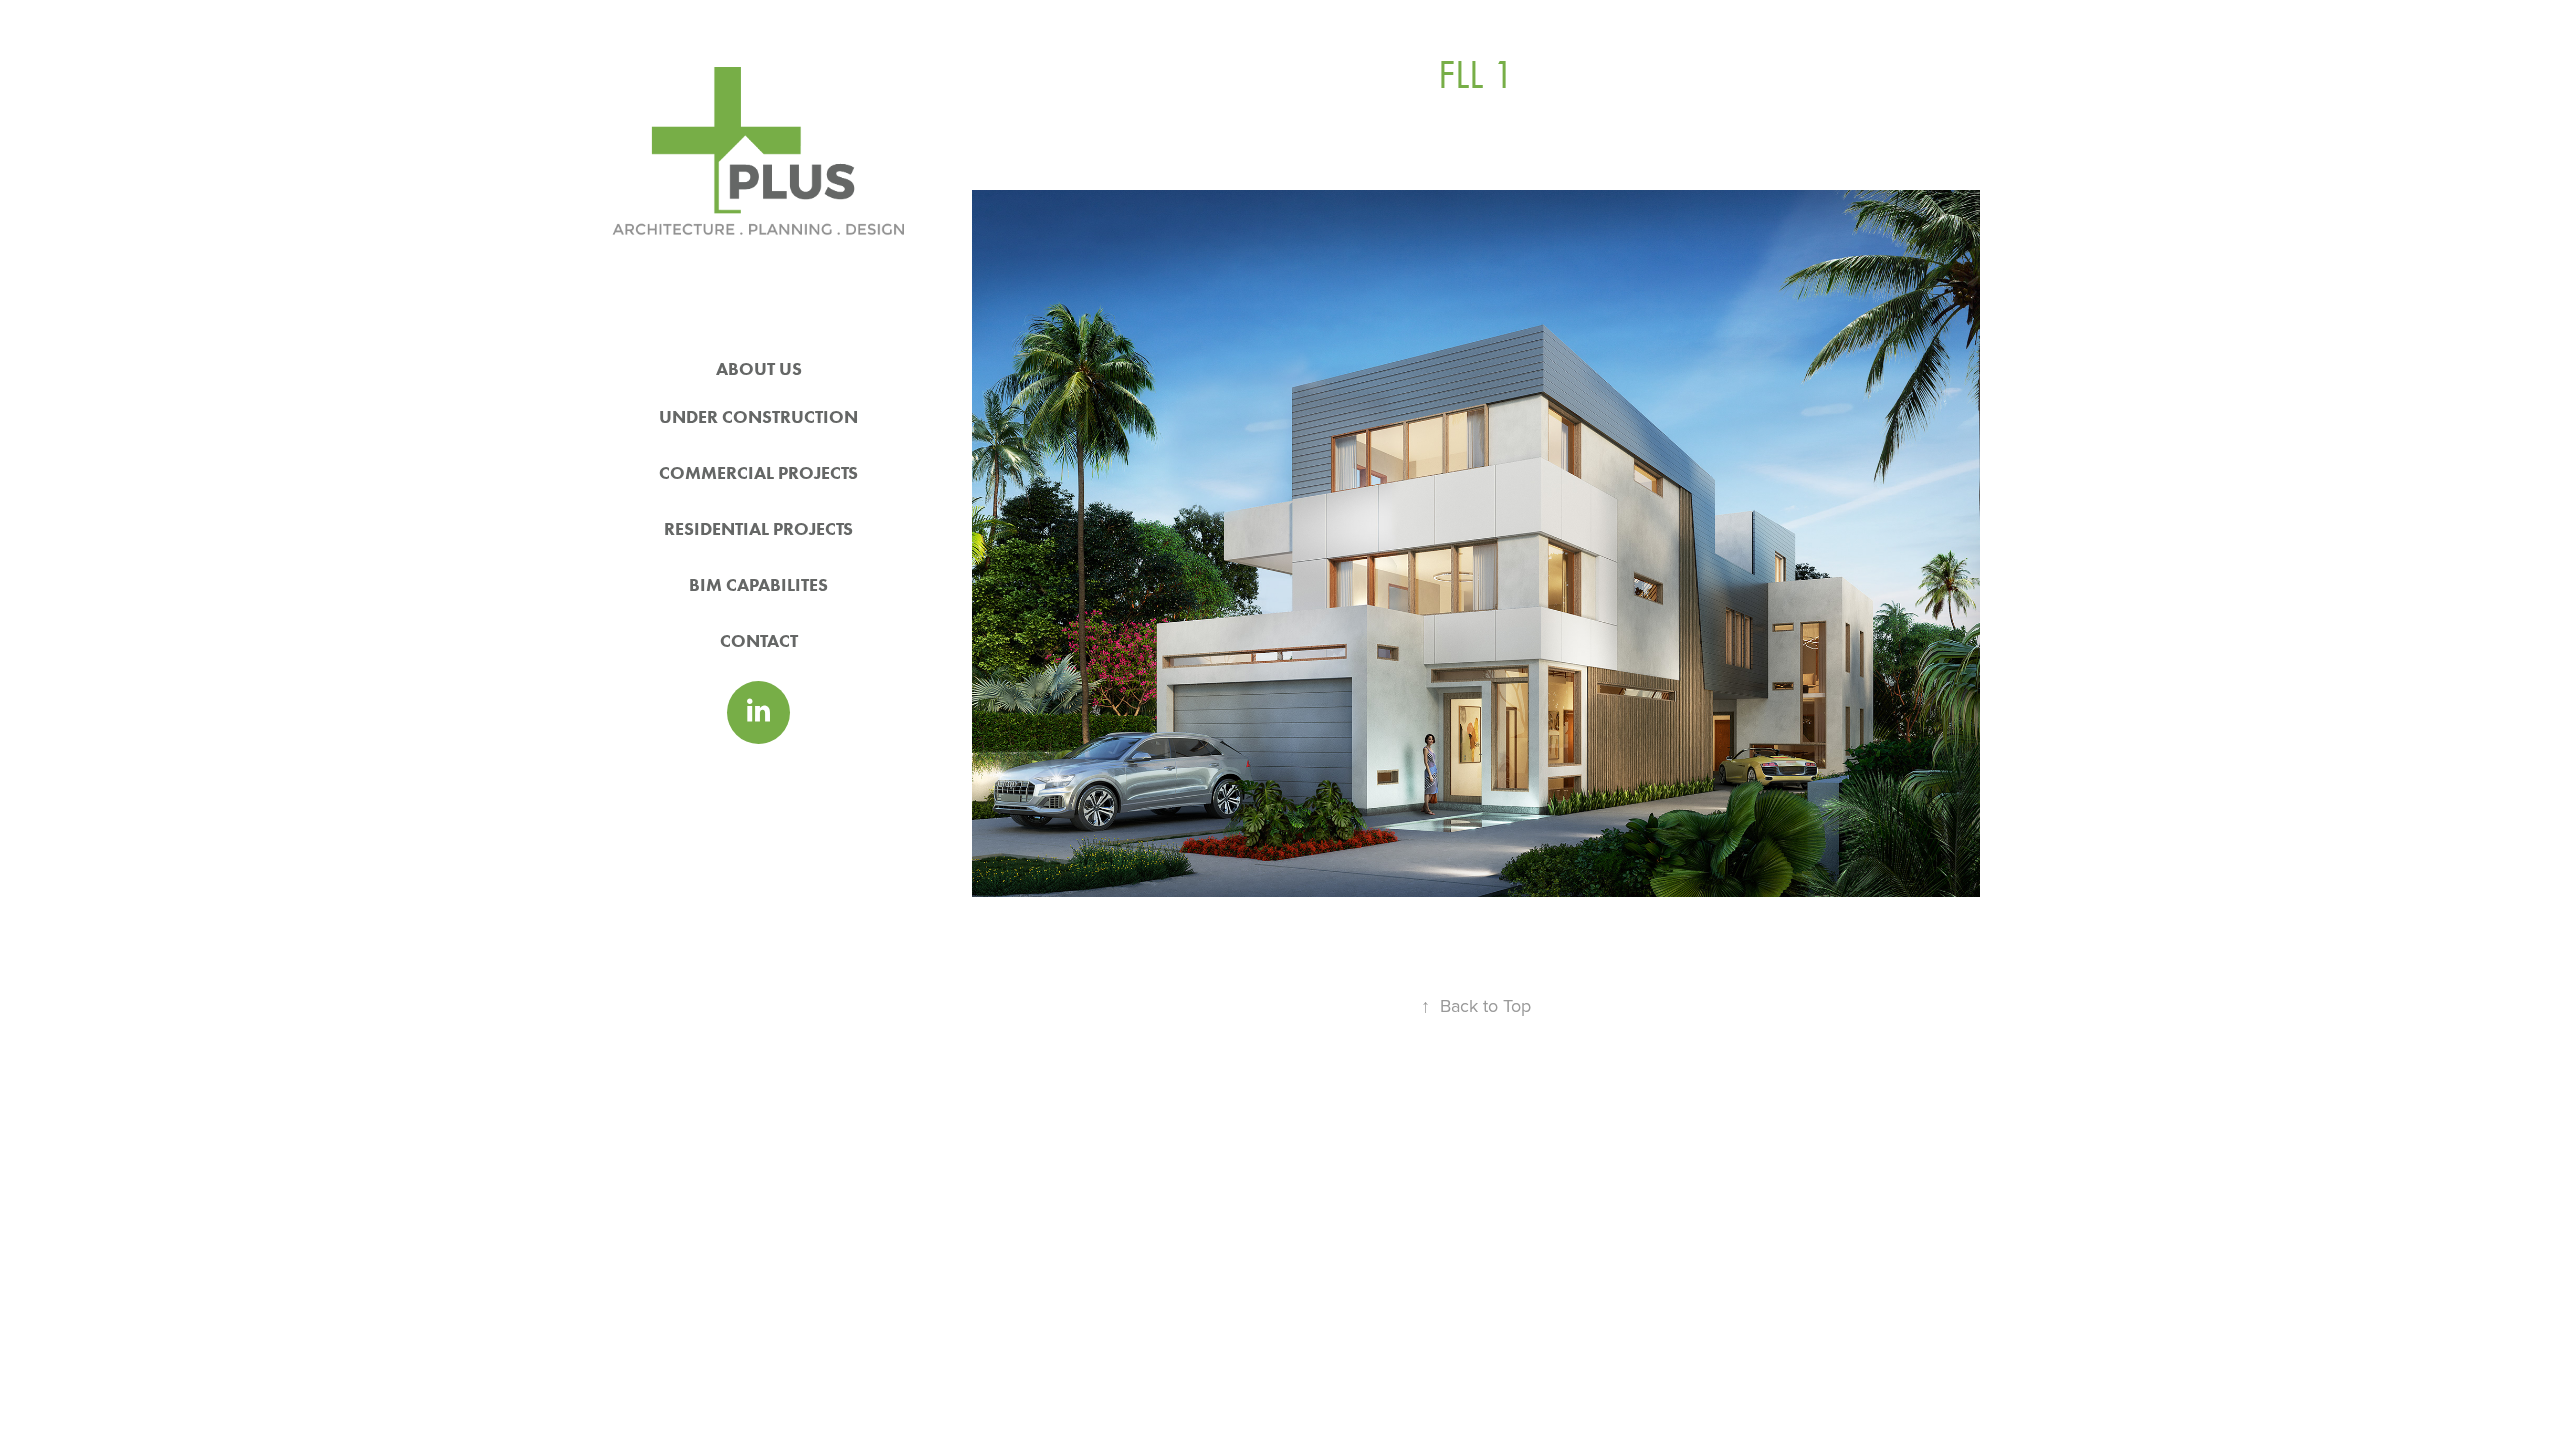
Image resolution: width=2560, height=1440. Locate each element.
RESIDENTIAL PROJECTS (758, 529)
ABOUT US (759, 369)
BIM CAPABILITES (758, 585)
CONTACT (759, 641)
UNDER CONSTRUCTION (758, 417)
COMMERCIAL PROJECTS (758, 473)
